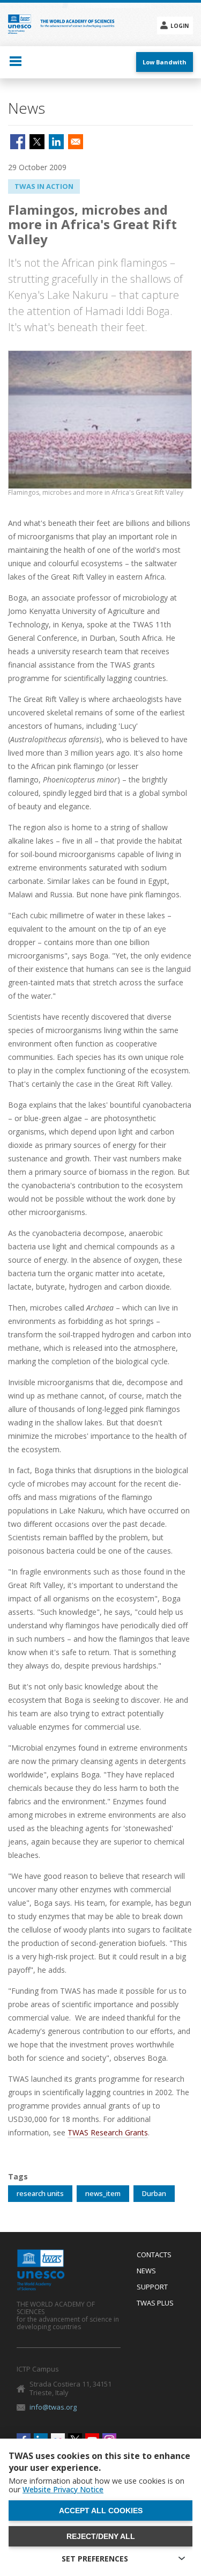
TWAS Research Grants (108, 2132)
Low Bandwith (165, 62)
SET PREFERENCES (95, 2559)
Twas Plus (155, 2303)
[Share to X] (37, 142)
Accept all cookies (101, 2511)
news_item (103, 2193)
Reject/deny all (101, 2536)
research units (40, 2193)
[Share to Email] (76, 142)
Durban (154, 2193)
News (146, 2271)
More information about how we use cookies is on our (96, 2485)
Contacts (154, 2255)
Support (152, 2287)
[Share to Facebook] (18, 142)
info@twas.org (53, 2407)
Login (180, 26)
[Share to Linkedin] (56, 142)
